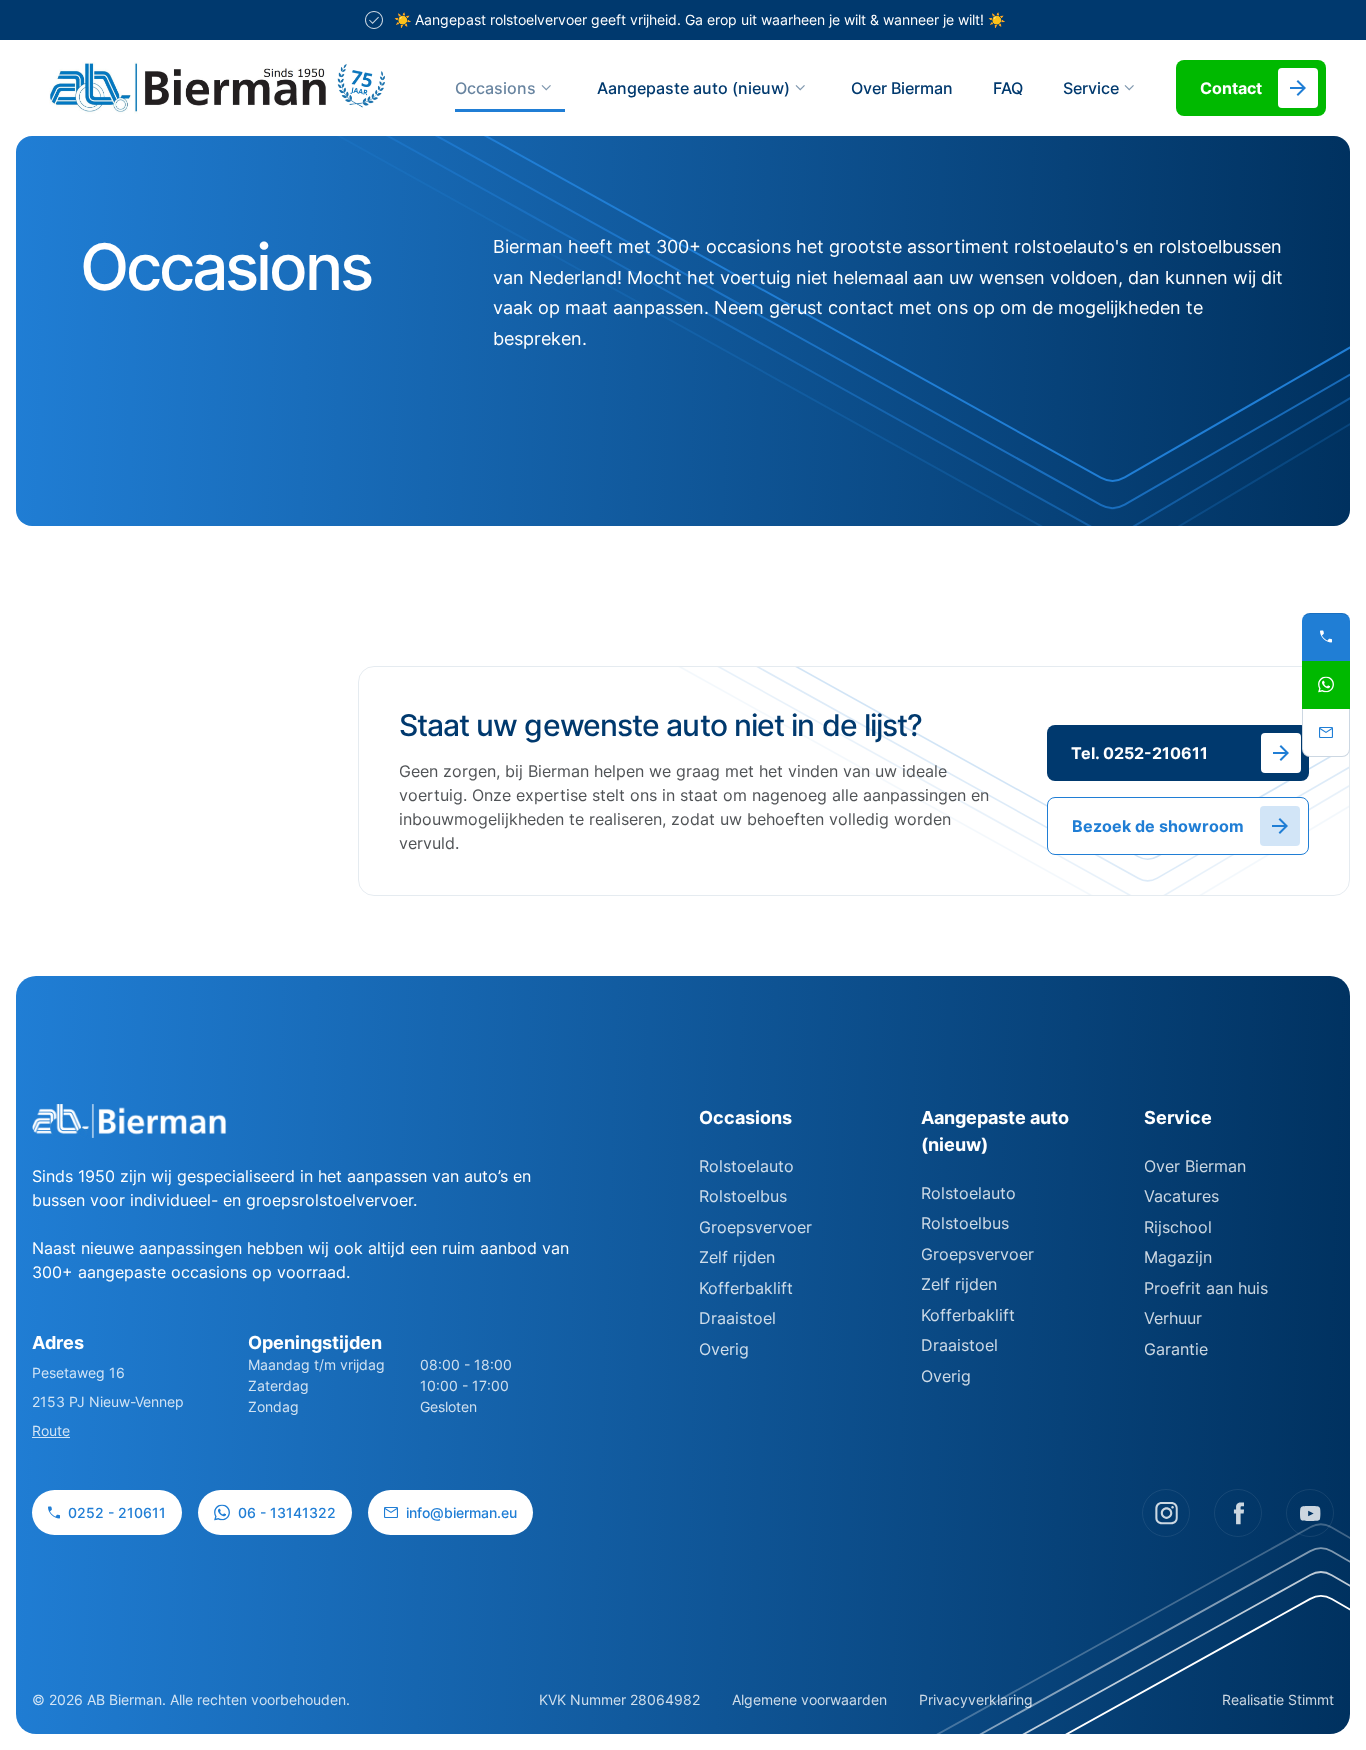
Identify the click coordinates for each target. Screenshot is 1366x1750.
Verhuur (1173, 1318)
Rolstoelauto (746, 1166)
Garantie (1176, 1349)
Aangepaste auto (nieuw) (693, 88)
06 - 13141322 (287, 1512)
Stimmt (1311, 1699)
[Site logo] (217, 88)
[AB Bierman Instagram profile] (1166, 1513)
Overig (724, 1349)
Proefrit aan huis (1206, 1288)
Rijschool (1178, 1227)
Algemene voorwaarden (809, 1699)
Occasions (495, 88)
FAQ (1008, 88)
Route (51, 1430)
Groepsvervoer (755, 1227)
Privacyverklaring (976, 1699)
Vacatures (1181, 1196)
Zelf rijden (737, 1257)
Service (1178, 1117)
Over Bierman (902, 88)
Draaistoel (737, 1318)
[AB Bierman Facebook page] (1238, 1513)
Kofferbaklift (746, 1288)
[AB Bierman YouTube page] (1310, 1513)
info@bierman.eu (461, 1512)
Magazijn (1178, 1257)
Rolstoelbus (743, 1196)
